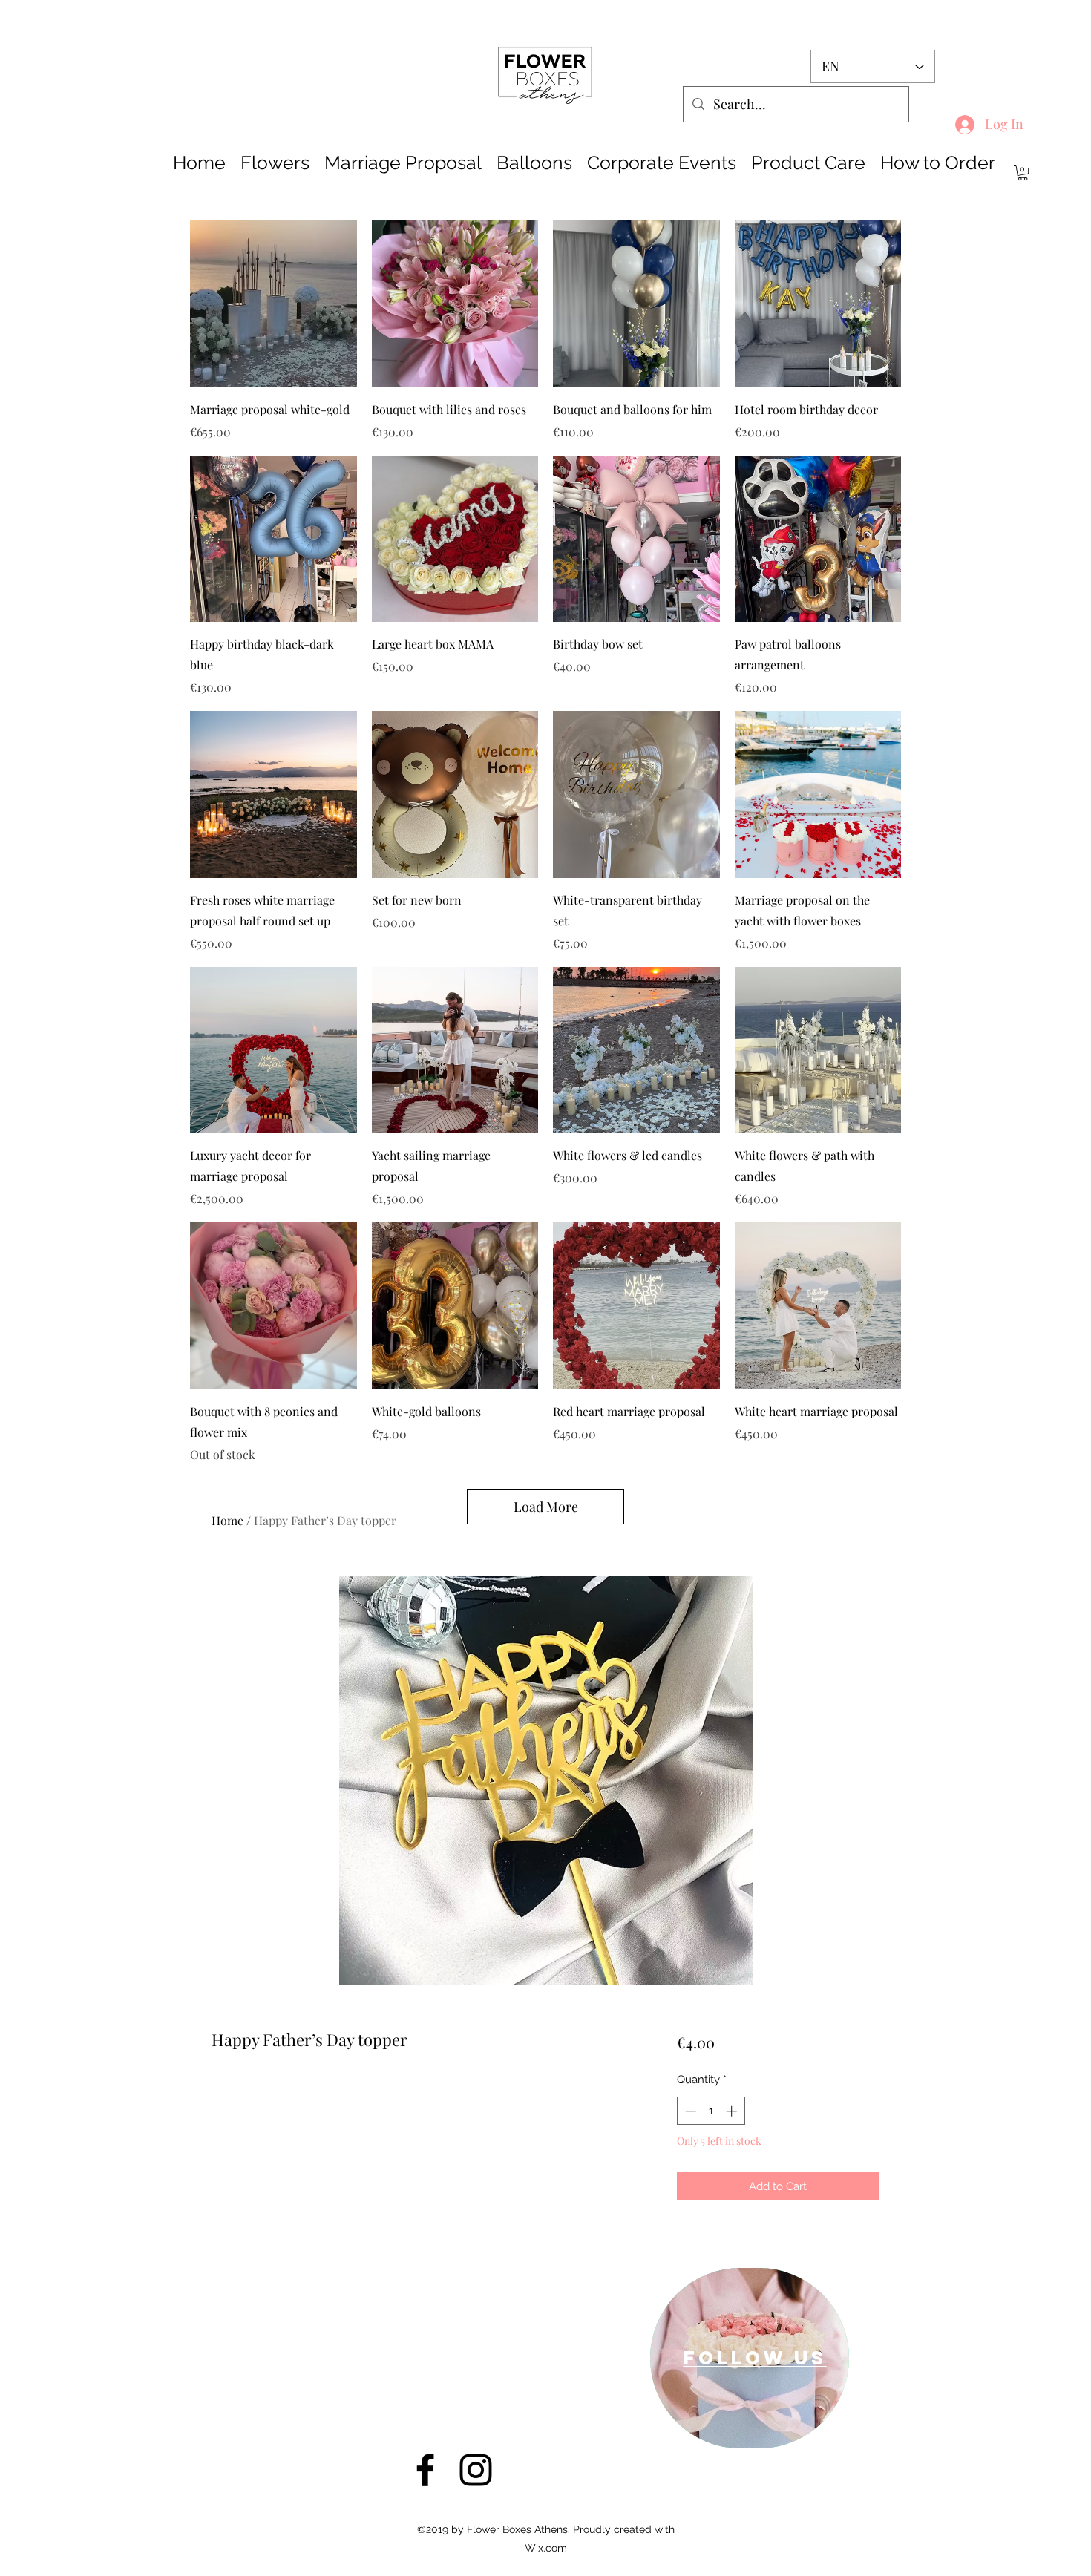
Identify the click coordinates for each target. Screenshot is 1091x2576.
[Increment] (733, 2111)
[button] (1023, 173)
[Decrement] (689, 2111)
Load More (546, 1507)
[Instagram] (476, 2470)
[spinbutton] (711, 2111)
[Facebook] (425, 2470)
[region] (750, 2358)
